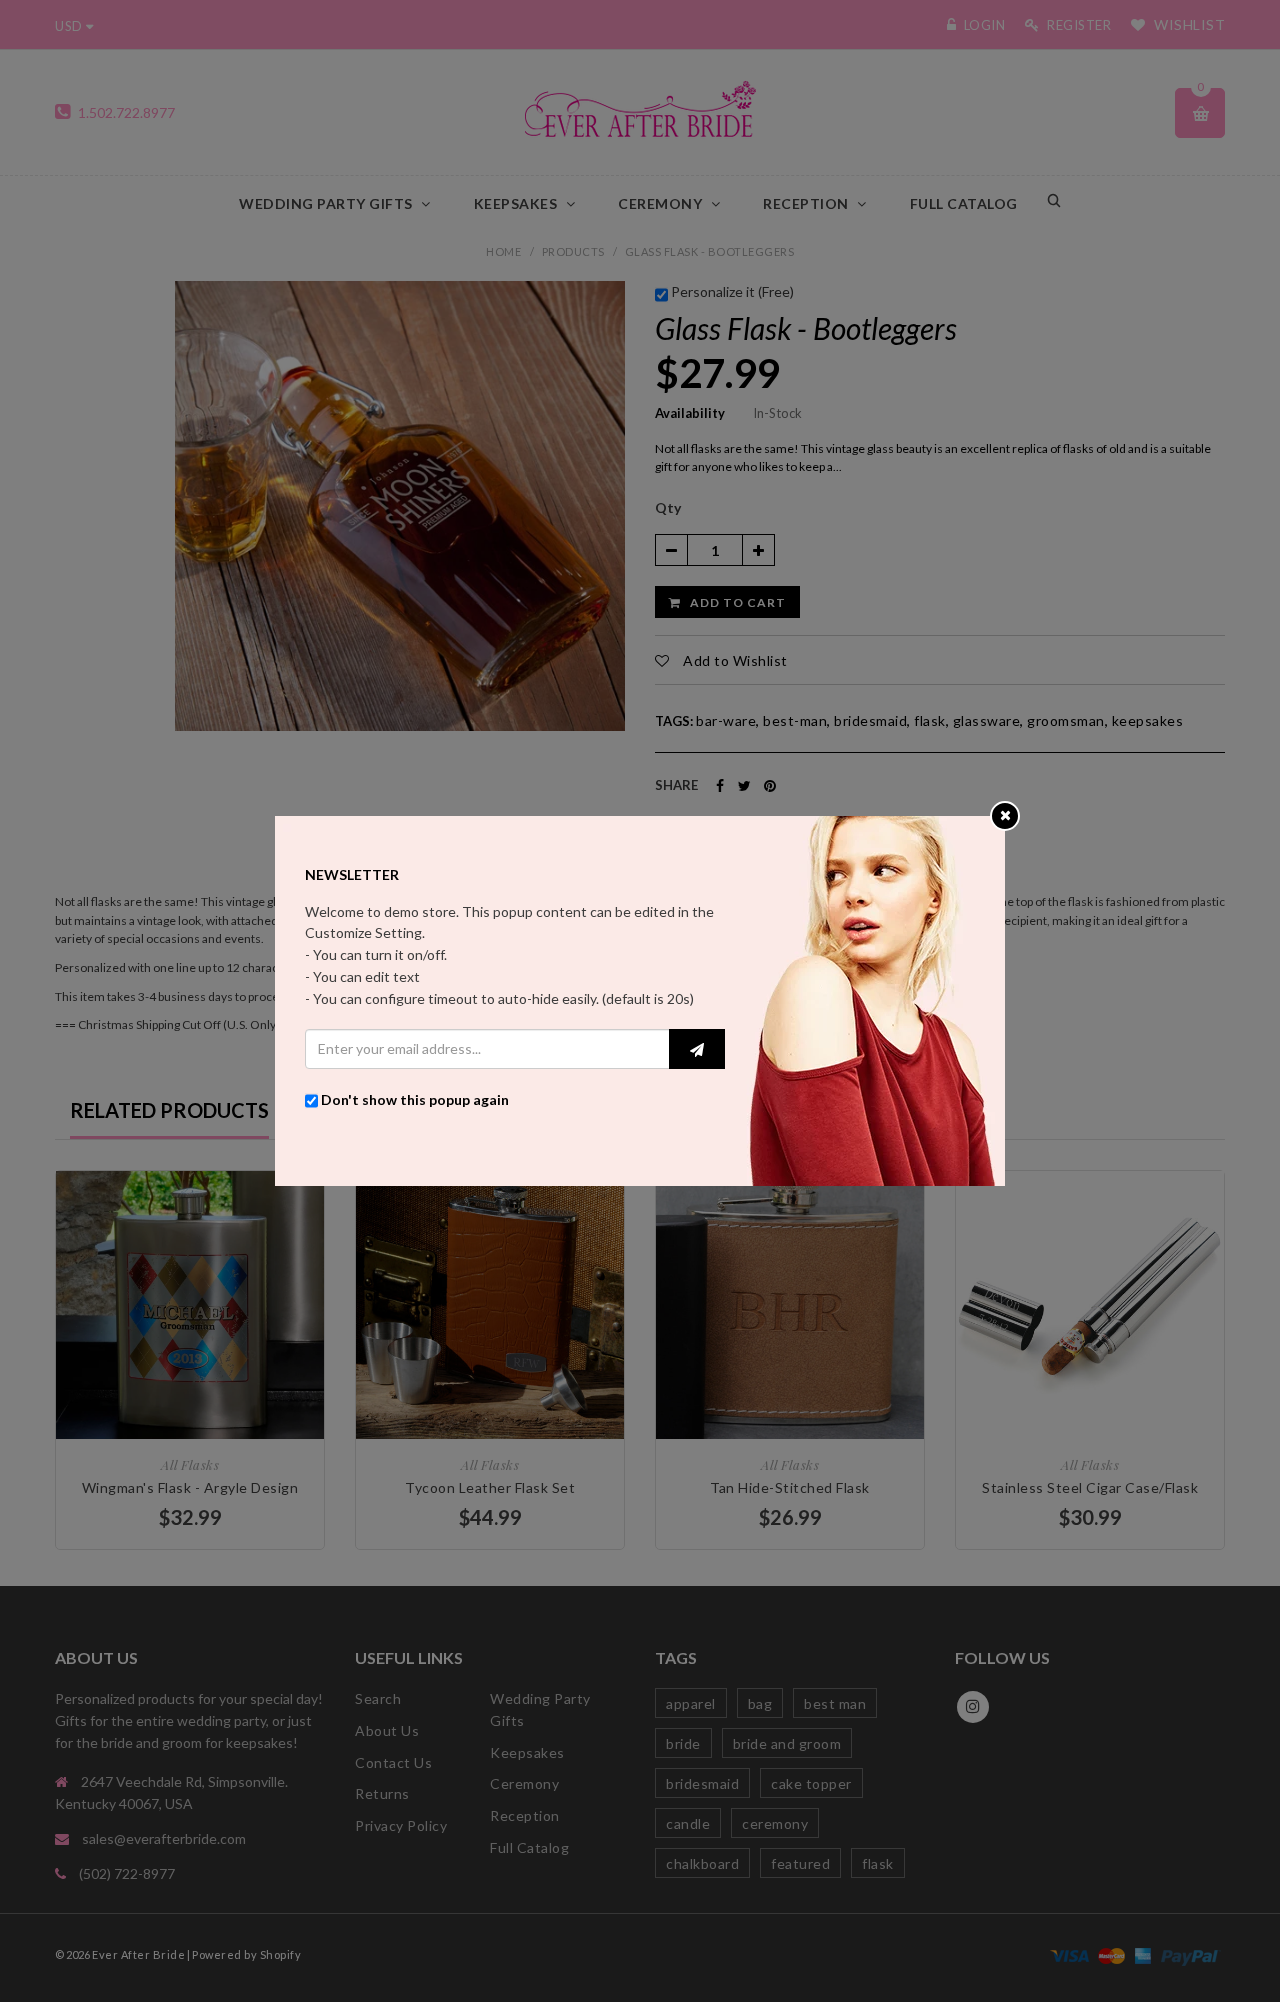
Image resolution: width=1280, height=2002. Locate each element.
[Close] (1005, 814)
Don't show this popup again (415, 1099)
